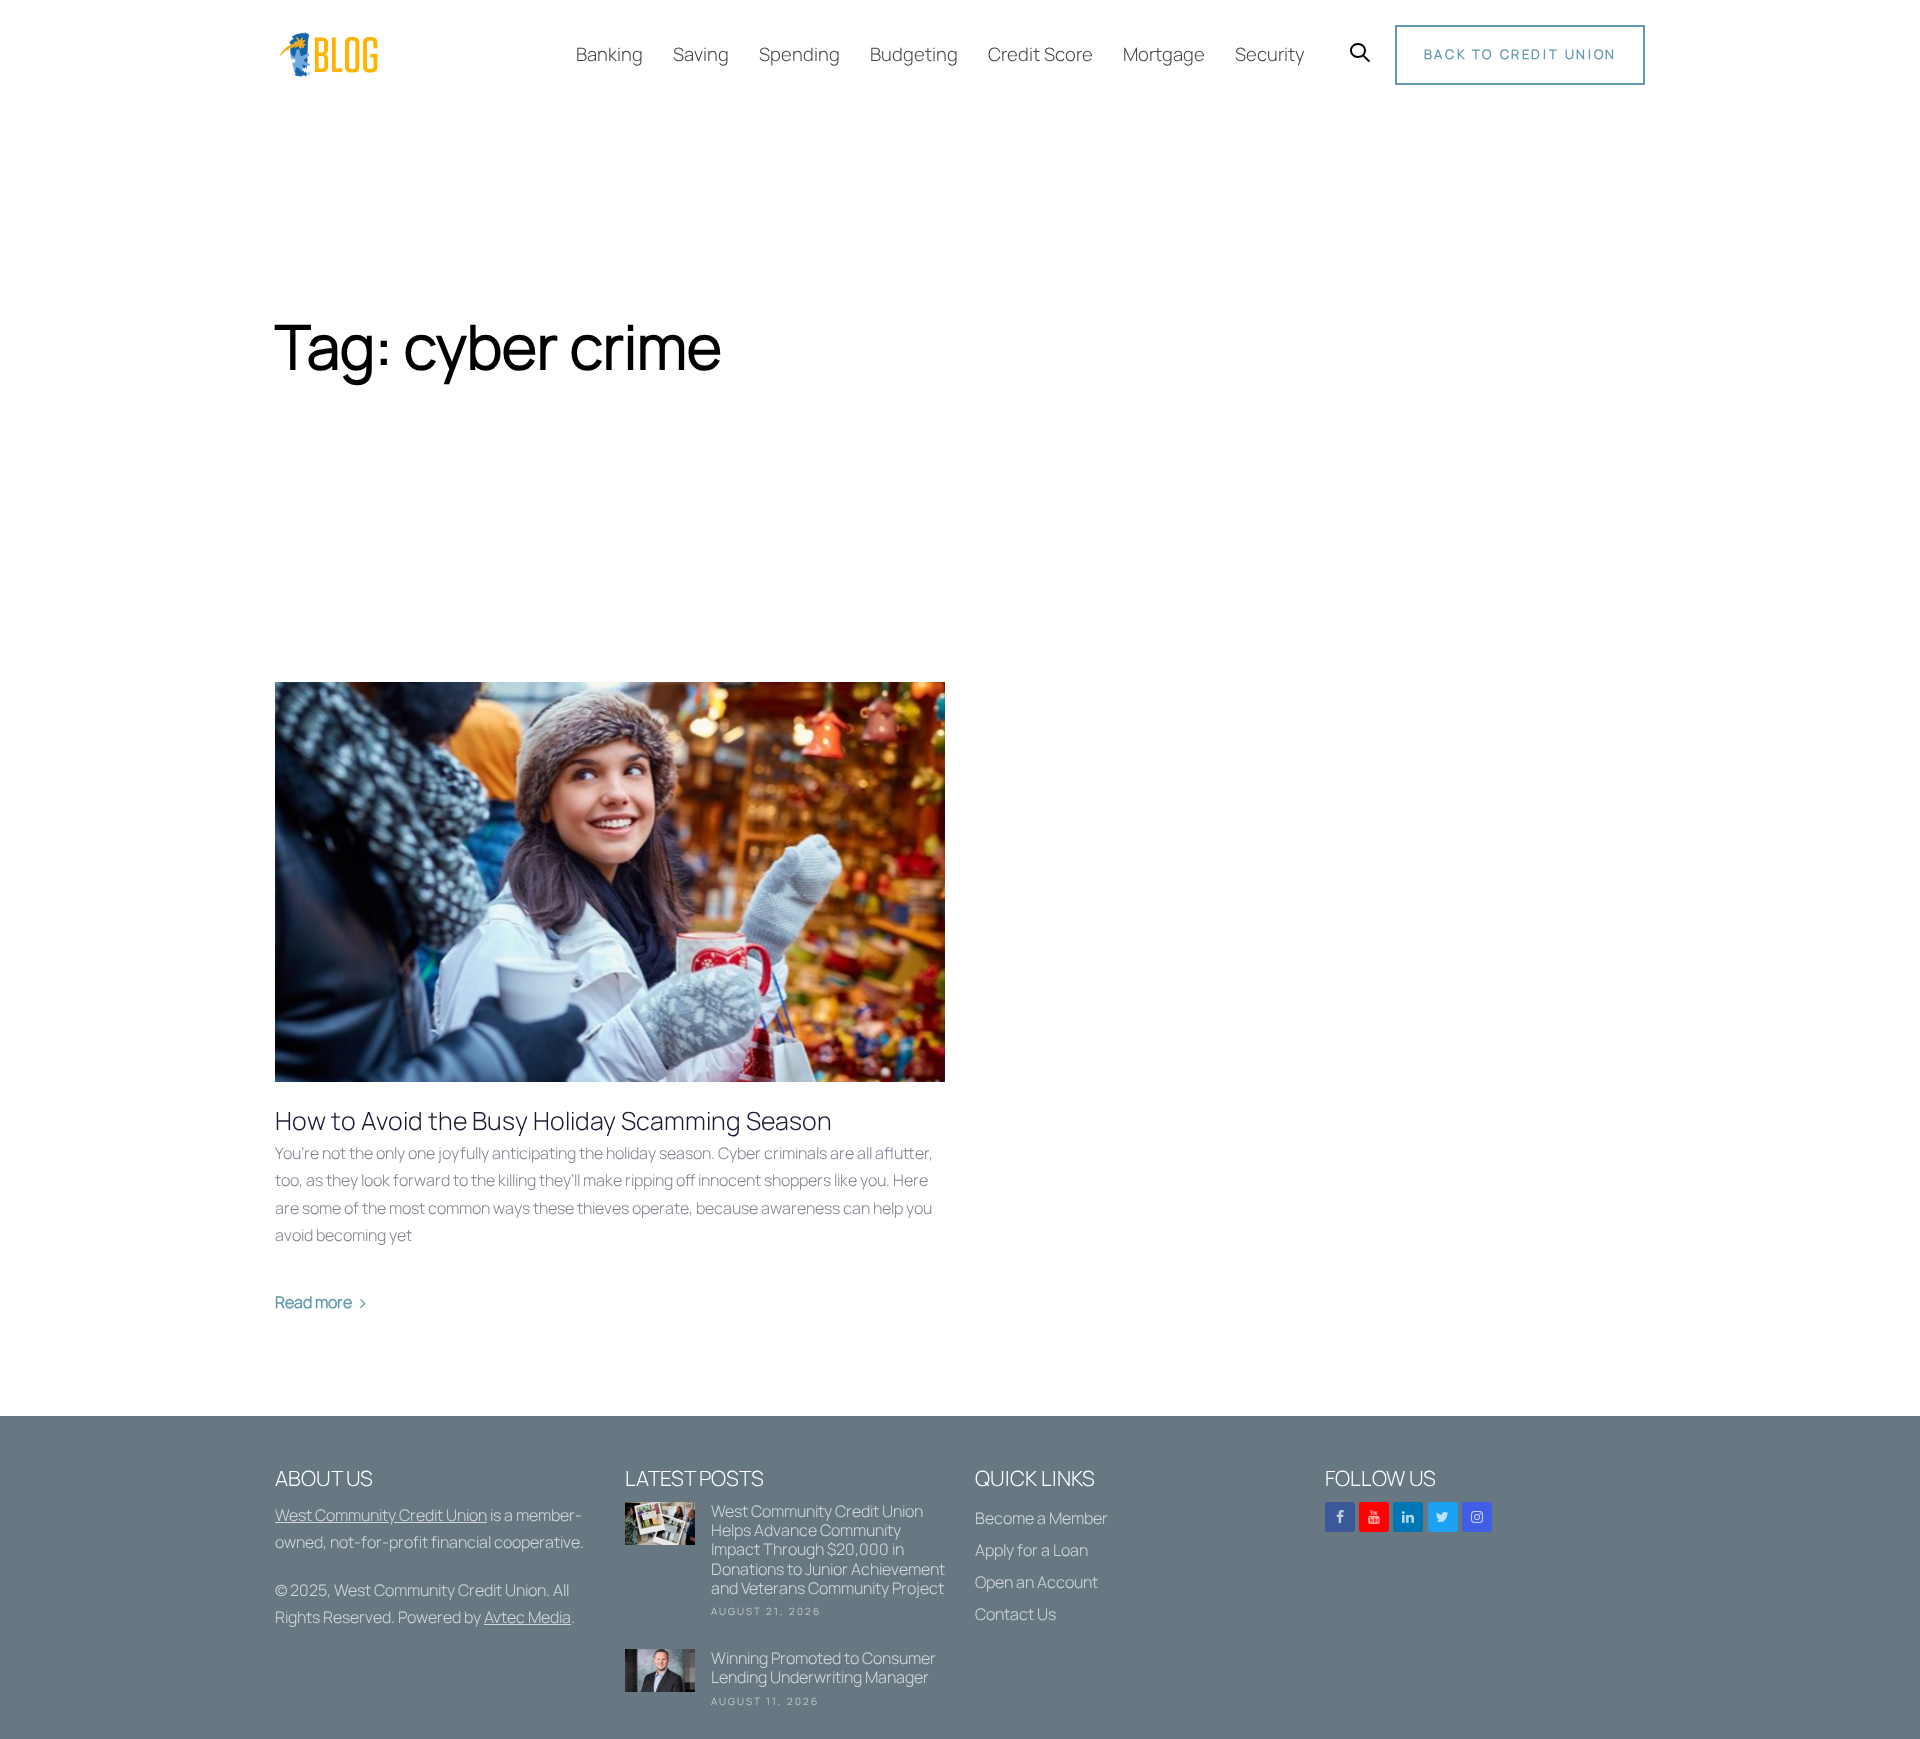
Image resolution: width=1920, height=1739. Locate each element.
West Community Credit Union (381, 1515)
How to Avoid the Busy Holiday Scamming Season (553, 1121)
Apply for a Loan (1031, 1550)
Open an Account (1036, 1582)
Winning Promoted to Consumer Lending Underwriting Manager (785, 1682)
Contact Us (1015, 1614)
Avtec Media (527, 1617)
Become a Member (1041, 1518)
